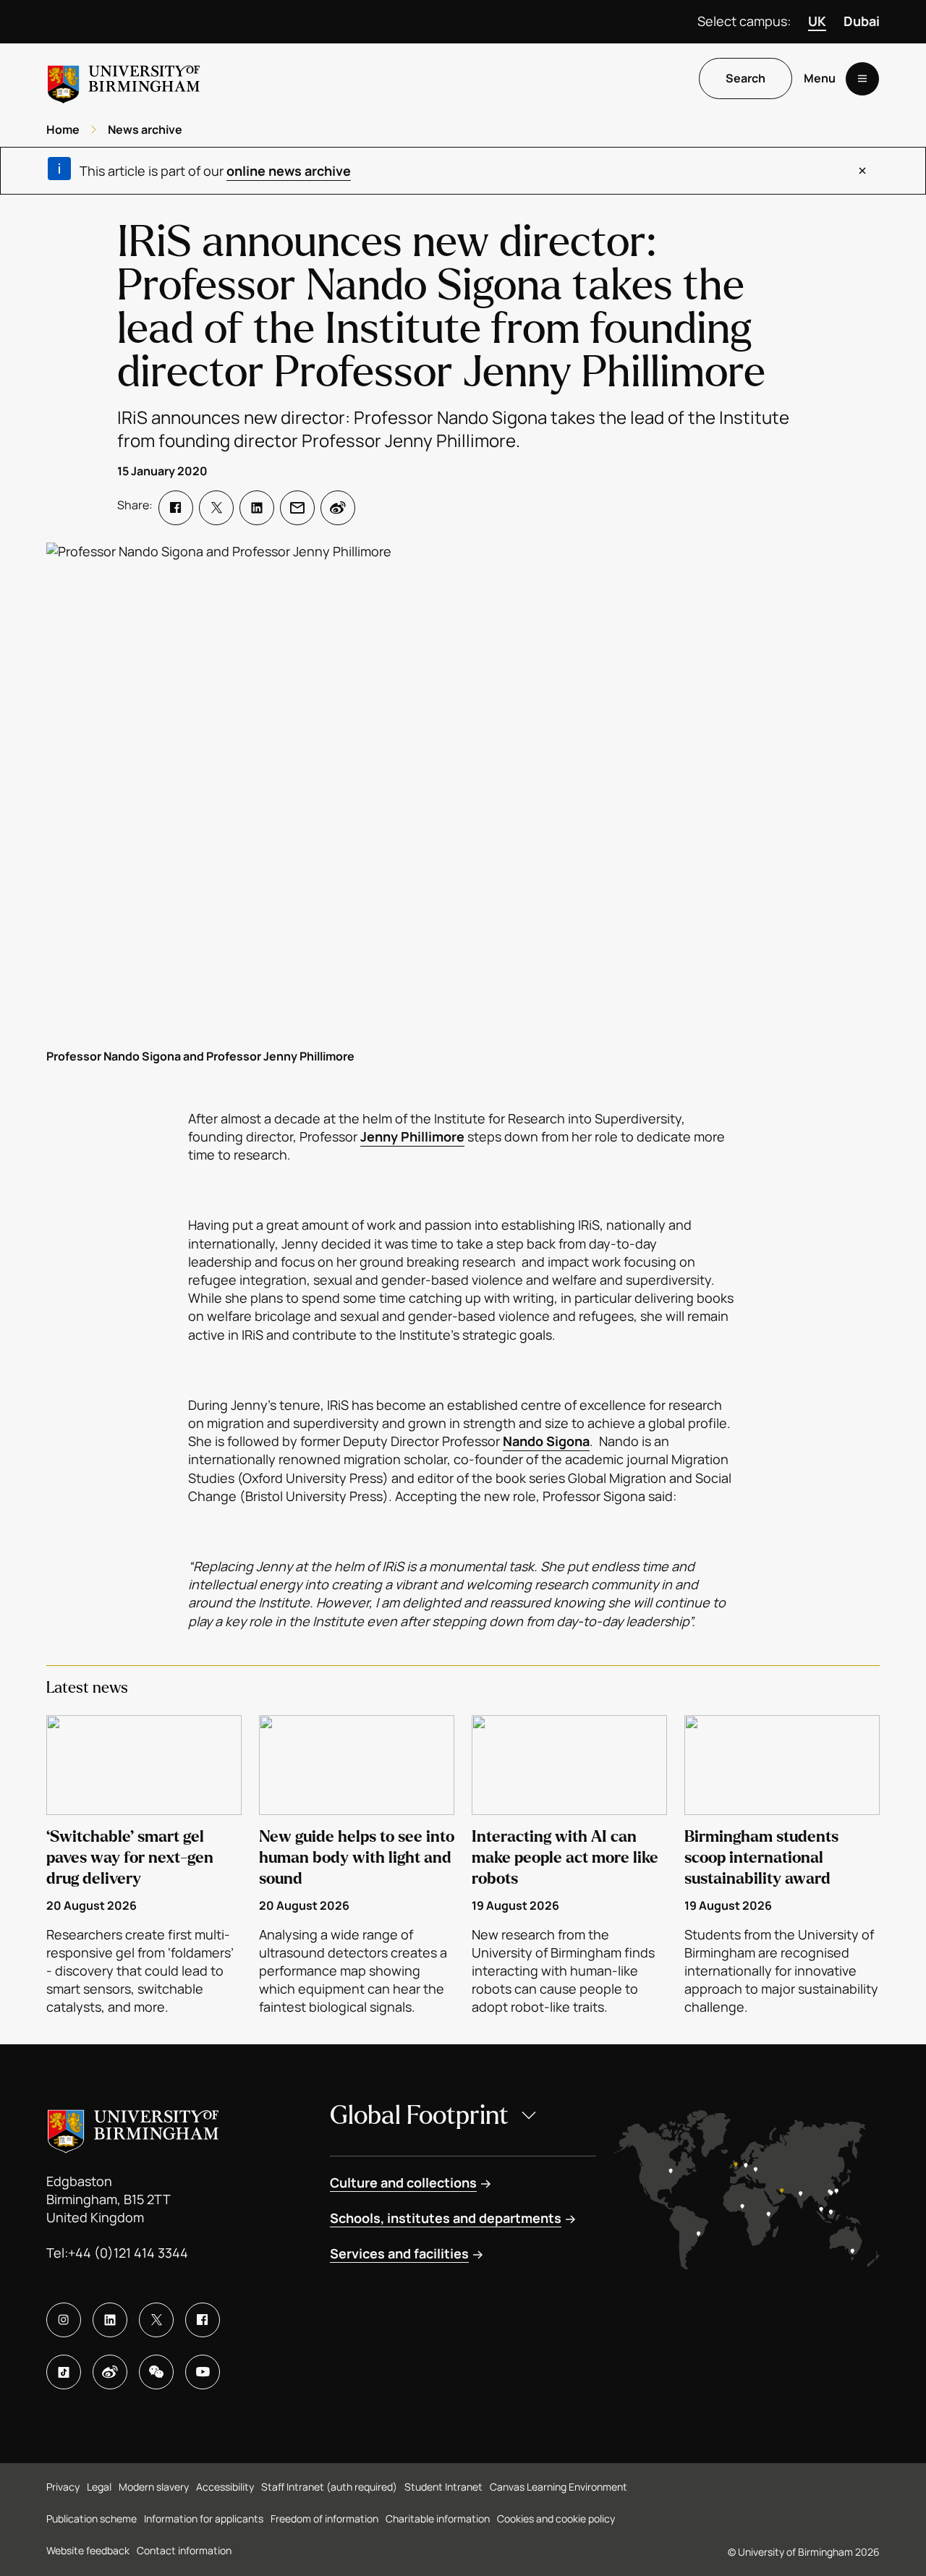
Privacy (63, 2487)
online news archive (289, 171)
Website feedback (88, 2550)
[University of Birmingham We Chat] (156, 2372)
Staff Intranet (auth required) (329, 2487)
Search (746, 79)
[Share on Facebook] (176, 508)
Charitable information (438, 2518)
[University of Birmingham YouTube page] (203, 2372)
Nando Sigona (546, 1441)
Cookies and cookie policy (556, 2518)
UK (817, 21)
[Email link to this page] (297, 508)
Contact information (184, 2550)
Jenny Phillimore (412, 1136)
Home (63, 129)
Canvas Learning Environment (558, 2487)
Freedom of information (324, 2518)
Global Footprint (419, 2116)
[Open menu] (862, 79)
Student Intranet (443, 2487)
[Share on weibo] (338, 508)
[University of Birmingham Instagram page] (64, 2320)
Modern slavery (154, 2487)
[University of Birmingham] (124, 78)
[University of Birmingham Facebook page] (203, 2320)
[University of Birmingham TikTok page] (64, 2372)
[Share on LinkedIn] (257, 508)
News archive (145, 129)
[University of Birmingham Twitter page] (156, 2320)
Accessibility (225, 2487)
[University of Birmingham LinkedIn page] (110, 2320)
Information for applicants (204, 2518)
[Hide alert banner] (862, 171)
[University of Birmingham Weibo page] (110, 2372)
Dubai (862, 21)
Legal (99, 2487)
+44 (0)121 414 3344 (128, 2253)
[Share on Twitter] (216, 508)
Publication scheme (92, 2518)
